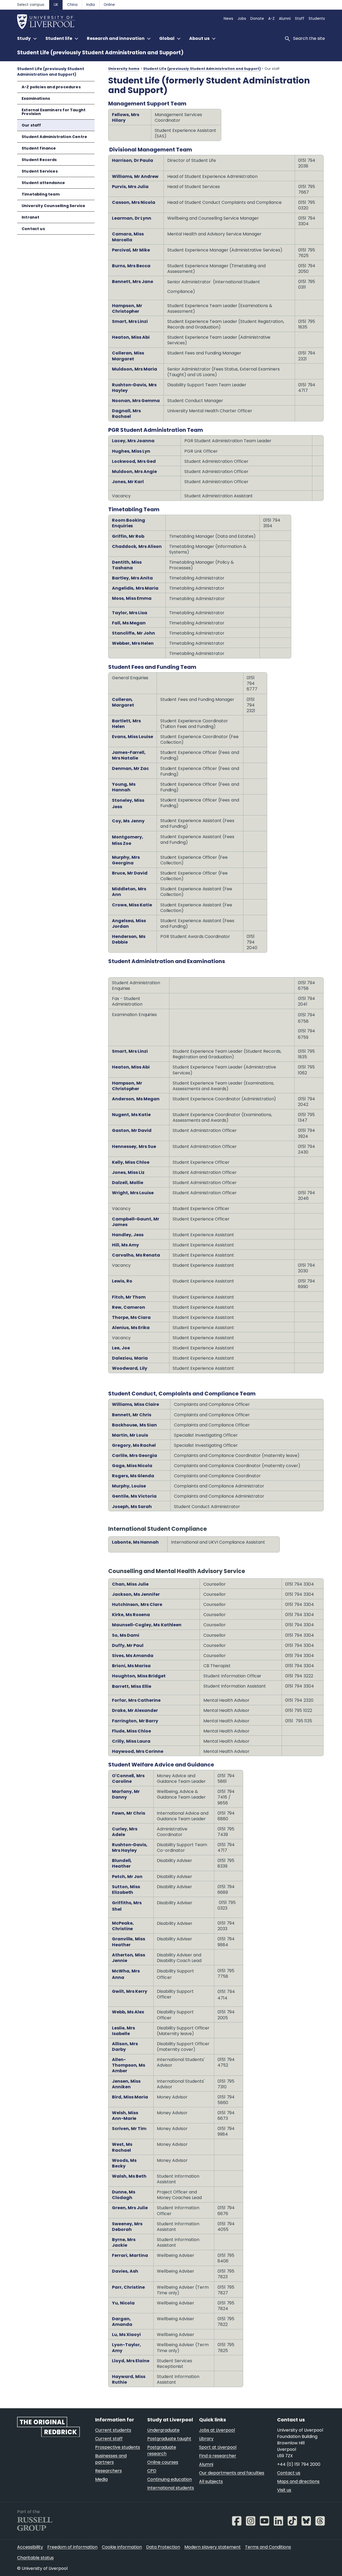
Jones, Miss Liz (128, 1172)
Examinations (36, 98)
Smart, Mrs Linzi (130, 321)
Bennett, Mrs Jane (133, 282)
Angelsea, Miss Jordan (129, 923)
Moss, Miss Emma (132, 598)
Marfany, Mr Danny (126, 1794)
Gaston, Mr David (132, 1130)
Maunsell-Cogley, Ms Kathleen (147, 1625)
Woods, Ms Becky (124, 2163)
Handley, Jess (128, 1235)
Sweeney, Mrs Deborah (127, 2227)
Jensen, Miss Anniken (126, 2084)
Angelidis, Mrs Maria (135, 588)
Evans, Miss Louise (133, 737)
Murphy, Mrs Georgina (126, 860)
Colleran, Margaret (123, 702)
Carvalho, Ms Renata (136, 1255)
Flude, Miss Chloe (132, 1731)
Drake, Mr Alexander (135, 1710)
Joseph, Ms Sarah (132, 1507)
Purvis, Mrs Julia (130, 187)
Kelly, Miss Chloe (131, 1162)
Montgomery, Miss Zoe (128, 840)
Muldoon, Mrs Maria (135, 369)
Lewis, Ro (122, 1281)
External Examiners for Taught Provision (54, 112)
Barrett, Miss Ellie (132, 1686)
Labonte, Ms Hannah (135, 1542)
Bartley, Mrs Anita (132, 578)
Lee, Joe (121, 1348)
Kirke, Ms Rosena (131, 1615)
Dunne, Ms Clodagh (124, 2195)
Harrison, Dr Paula (133, 160)
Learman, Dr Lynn (132, 218)
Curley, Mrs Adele (125, 1832)
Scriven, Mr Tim (129, 2129)
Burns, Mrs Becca (131, 266)
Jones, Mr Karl (128, 482)
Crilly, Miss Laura (131, 1741)
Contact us (33, 229)
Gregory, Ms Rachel (134, 1445)
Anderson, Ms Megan (136, 1099)
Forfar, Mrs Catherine (136, 1700)
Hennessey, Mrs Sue (134, 1146)
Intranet (30, 217)
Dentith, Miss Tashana (127, 565)
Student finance (39, 148)
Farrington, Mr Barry (135, 1721)
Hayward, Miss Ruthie (129, 2379)
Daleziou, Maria (130, 1358)
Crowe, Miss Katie (132, 905)
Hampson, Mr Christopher (127, 308)
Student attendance (43, 183)
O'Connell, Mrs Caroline (128, 1779)
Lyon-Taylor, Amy (127, 2348)
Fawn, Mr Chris (129, 1813)
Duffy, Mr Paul (128, 1645)
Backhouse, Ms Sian (134, 1425)
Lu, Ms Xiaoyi (126, 2335)
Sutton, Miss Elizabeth (126, 1890)
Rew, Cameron (129, 1307)
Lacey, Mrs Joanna (133, 441)
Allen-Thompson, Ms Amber (129, 2065)
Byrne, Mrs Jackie (124, 2242)
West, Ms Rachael (122, 2147)
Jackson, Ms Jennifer (136, 1594)
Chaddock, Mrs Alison (137, 546)
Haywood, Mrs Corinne (138, 1751)
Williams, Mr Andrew (135, 176)
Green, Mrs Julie (130, 2208)
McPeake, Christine (123, 1926)
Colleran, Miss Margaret (128, 356)
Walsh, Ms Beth (129, 2176)
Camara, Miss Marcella (128, 237)
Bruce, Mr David (130, 873)
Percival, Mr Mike (131, 250)
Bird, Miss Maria (130, 2097)
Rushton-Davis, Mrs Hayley (134, 388)
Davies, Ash (125, 2271)
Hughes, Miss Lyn (131, 451)
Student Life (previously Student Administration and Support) (100, 53)
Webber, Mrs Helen (133, 643)
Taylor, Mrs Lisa (130, 613)
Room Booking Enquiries (129, 523)
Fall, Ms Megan (129, 623)
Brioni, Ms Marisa (131, 1666)
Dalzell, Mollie (128, 1183)
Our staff (31, 125)
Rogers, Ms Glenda (133, 1476)
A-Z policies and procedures (51, 87)
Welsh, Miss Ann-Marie (125, 2116)
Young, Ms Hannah (124, 787)
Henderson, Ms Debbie (129, 939)
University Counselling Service (53, 206)
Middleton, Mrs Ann (129, 892)
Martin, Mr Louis (130, 1435)
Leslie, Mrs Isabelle (123, 2031)
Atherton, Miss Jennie (129, 1958)
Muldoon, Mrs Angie (134, 472)
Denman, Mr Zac (130, 768)
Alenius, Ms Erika (131, 1328)
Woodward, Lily (130, 1368)
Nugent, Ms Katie (131, 1115)
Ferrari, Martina (130, 2255)
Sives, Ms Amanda (133, 1656)
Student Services (40, 171)
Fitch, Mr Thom (129, 1297)
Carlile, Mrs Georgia (135, 1455)
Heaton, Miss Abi (131, 337)
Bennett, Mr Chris (132, 1415)
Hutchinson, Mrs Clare (137, 1604)
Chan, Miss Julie (130, 1584)
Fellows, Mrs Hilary (126, 117)
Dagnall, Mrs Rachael (126, 414)
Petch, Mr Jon (127, 1877)
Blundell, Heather (122, 1863)
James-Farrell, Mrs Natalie (129, 755)
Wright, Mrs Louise (133, 1193)
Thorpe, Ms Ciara (131, 1317)
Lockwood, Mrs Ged (134, 461)
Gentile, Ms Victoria (134, 1496)
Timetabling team (41, 194)
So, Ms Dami (126, 1635)
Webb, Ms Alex (128, 2012)
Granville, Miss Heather (129, 1942)
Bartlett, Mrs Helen (126, 724)
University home (124, 69)
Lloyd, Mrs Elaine (131, 2361)
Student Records (39, 160)
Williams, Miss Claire (135, 1404)
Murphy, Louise (129, 1486)
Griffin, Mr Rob (128, 536)
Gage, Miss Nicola (132, 1466)
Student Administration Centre (54, 137)
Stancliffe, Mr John (133, 633)
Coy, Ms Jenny (128, 821)
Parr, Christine (128, 2287)
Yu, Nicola (123, 2303)
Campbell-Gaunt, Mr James (136, 1222)
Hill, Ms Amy (125, 1245)
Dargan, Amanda (122, 2322)
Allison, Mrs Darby (125, 2047)
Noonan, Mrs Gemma (136, 401)
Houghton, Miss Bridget (139, 1676)
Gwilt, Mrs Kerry (130, 1991)
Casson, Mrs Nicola (134, 202)
